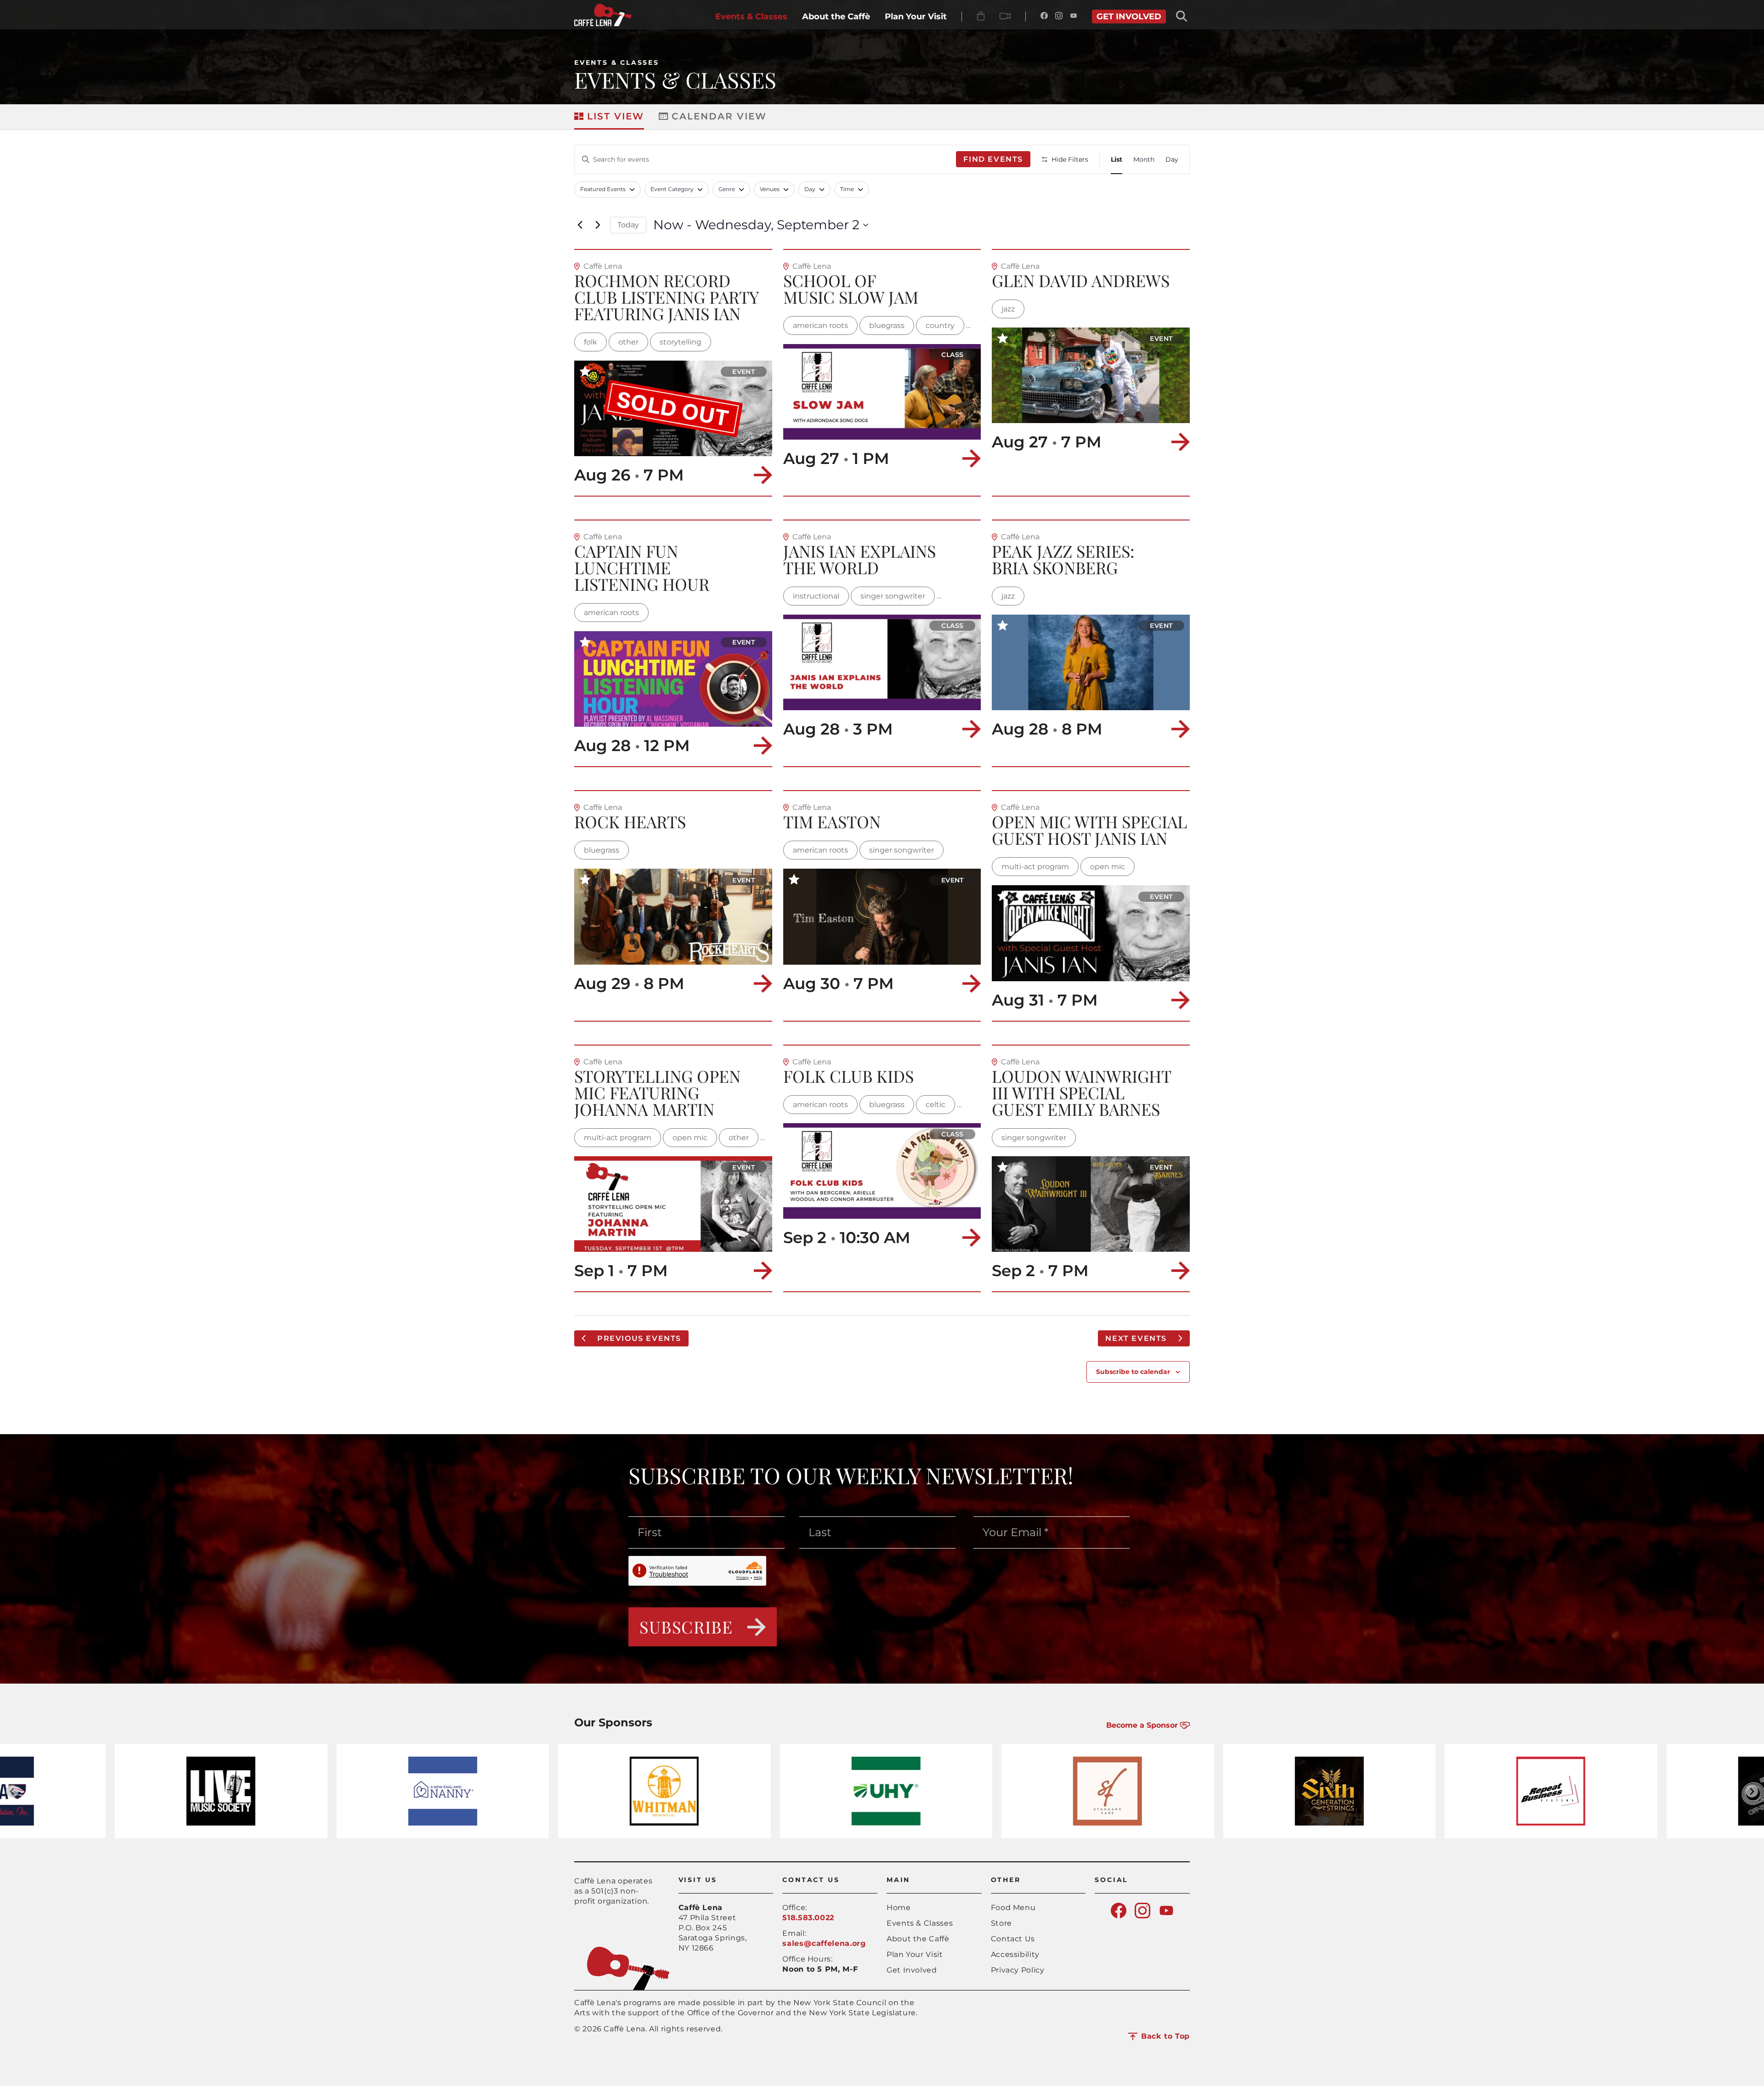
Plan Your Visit (915, 1954)
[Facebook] (1044, 17)
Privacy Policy (1018, 1970)
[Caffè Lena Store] (981, 17)
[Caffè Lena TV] (1005, 17)
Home (899, 1908)
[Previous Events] (580, 225)
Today (628, 225)
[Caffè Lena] (603, 24)
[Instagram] (1059, 17)
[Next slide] (1752, 1791)
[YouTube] (1074, 17)
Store (1001, 1923)
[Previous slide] (12, 1791)
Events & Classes (617, 62)
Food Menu (1013, 1908)
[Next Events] (598, 225)
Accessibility (1015, 1954)
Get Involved (912, 1970)
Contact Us (1013, 1939)
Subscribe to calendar (1133, 1372)
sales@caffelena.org (824, 1943)
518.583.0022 (808, 1918)
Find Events (993, 159)
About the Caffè (918, 1939)
